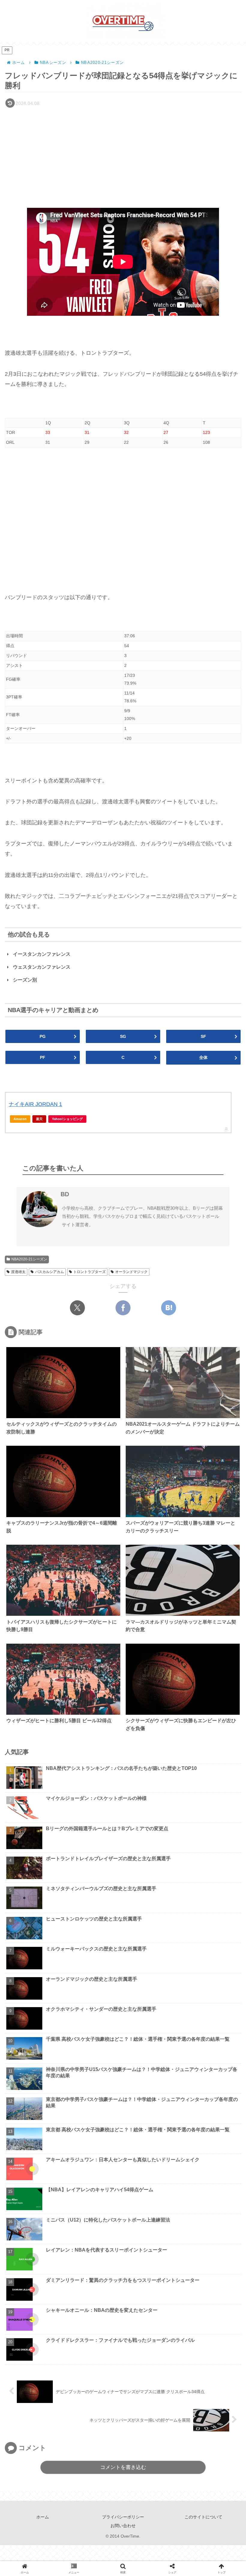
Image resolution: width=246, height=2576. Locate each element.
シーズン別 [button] (25, 980)
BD (65, 1194)
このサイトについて (203, 2517)
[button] (226, 1469)
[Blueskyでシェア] (88, 1720)
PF (43, 1057)
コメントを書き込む (123, 2467)
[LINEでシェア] (192, 1720)
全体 (203, 1057)
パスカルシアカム (49, 1272)
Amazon (20, 1119)
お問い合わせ (123, 2526)
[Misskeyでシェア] (106, 1720)
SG (123, 1036)
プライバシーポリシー (123, 2517)
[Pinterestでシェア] (80, 1738)
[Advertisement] (123, 155)
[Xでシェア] (77, 1308)
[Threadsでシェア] (140, 1720)
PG (43, 1036)
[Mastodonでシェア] (71, 1720)
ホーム (43, 2517)
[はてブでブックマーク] (169, 1308)
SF (203, 1036)
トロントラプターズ (89, 1272)
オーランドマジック (131, 1272)
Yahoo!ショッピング (67, 1119)
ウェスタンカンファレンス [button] (42, 967)
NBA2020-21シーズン (29, 1259)
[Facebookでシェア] (123, 1308)
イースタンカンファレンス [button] (42, 954)
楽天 (39, 1119)
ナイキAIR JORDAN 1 (35, 1104)
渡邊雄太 (18, 1272)
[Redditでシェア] (157, 1720)
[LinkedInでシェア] (123, 1738)
